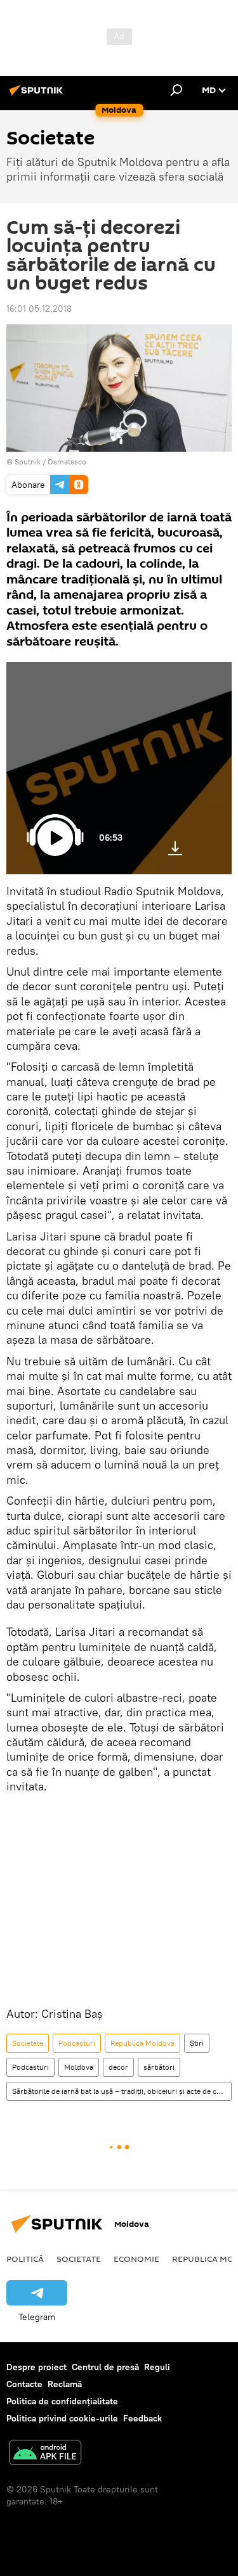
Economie (136, 2259)
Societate (28, 2043)
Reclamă (65, 2384)
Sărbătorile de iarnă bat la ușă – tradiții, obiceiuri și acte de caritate (122, 2091)
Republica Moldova (142, 2043)
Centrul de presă (105, 2367)
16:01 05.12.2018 (39, 309)
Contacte (24, 2384)
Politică (25, 2259)
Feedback (142, 2418)
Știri (197, 2043)
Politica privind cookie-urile (62, 2418)
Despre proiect (36, 2367)
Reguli (157, 2367)
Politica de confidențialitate (62, 2401)
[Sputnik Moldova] (38, 95)
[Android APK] (45, 2454)
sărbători (159, 2067)
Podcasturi (77, 2043)
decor (118, 2067)
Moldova (79, 2067)
